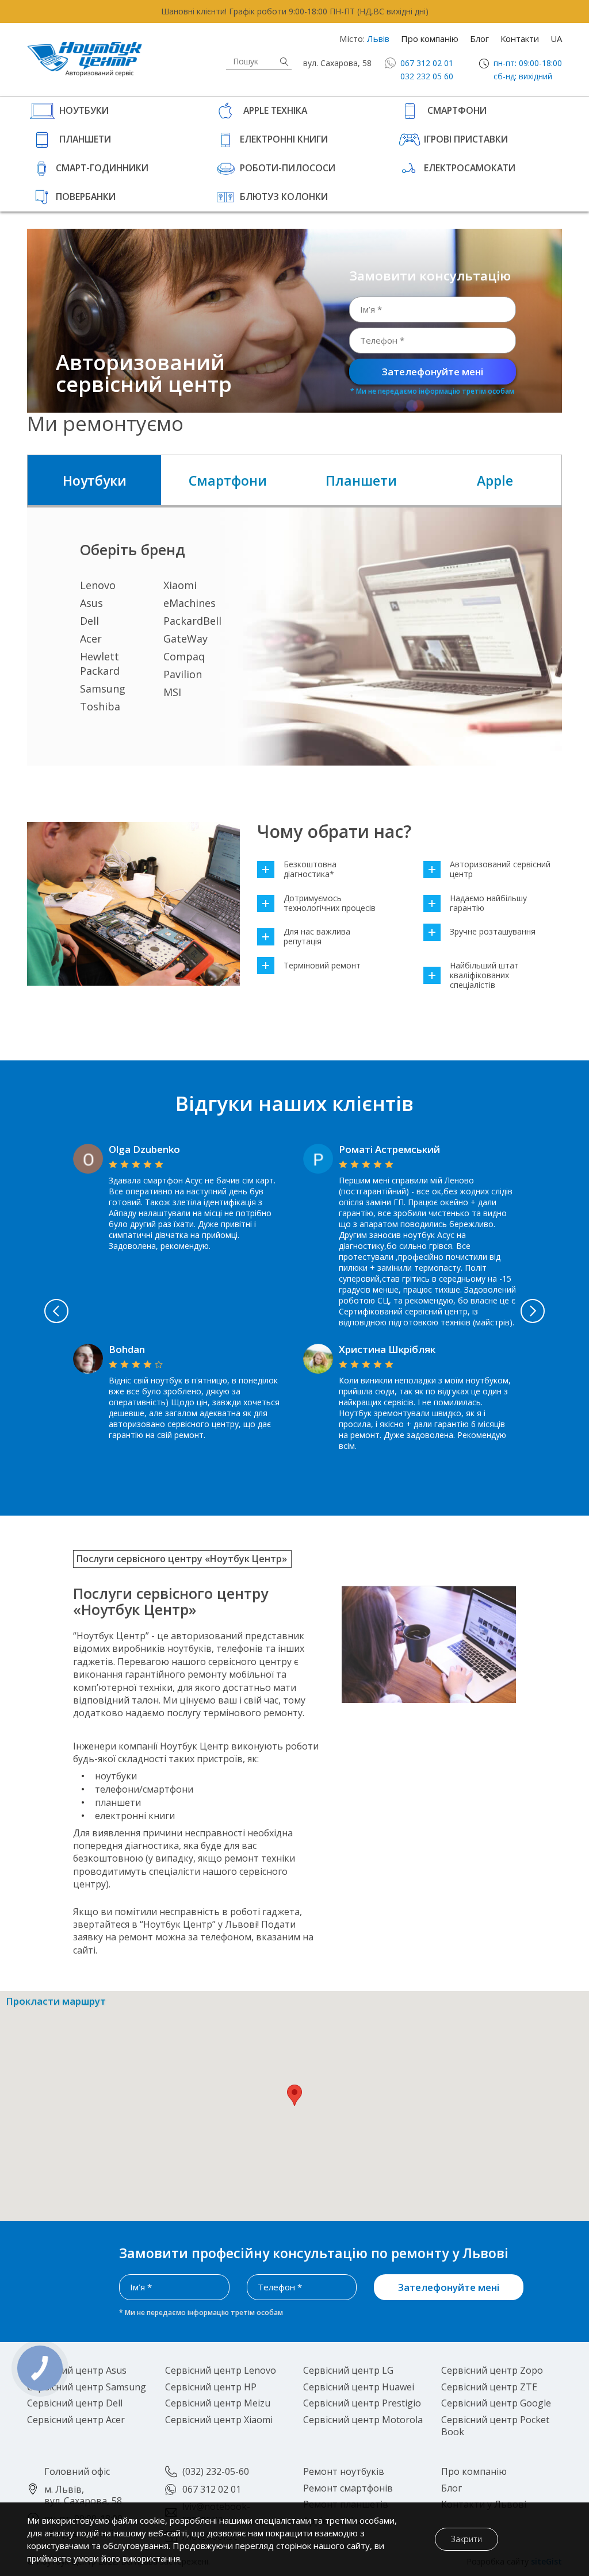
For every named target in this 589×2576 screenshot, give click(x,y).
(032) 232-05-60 (216, 2471)
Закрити (466, 2539)
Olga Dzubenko (144, 1149)
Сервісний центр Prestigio (362, 2403)
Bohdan (127, 1349)
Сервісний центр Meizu (218, 2403)
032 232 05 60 (427, 76)
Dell (89, 621)
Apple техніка (275, 110)
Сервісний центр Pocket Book (495, 2426)
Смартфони (457, 110)
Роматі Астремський (389, 1149)
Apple (495, 480)
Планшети (85, 139)
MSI (172, 692)
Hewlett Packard (100, 664)
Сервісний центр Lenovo (221, 2370)
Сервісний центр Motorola (363, 2420)
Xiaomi (180, 585)
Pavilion (183, 674)
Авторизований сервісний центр (500, 870)
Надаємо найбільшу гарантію (488, 903)
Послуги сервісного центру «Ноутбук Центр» (182, 1559)
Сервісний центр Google (496, 2403)
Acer (91, 639)
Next (533, 1311)
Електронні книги (284, 139)
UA (556, 39)
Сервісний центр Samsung (87, 2387)
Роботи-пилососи (288, 168)
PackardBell (192, 621)
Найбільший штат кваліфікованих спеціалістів (484, 975)
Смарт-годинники (102, 168)
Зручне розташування (493, 932)
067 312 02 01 (427, 63)
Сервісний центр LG (348, 2370)
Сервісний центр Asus (77, 2370)
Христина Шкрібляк (387, 1349)
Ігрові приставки (466, 139)
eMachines (190, 603)
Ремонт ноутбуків (344, 2471)
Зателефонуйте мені (433, 372)
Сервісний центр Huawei (359, 2387)
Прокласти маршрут (56, 2002)
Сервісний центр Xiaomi (219, 2420)
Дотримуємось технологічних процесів (330, 903)
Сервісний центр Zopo (492, 2370)
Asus (91, 603)
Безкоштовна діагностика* (310, 870)
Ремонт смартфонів (348, 2488)
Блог (479, 39)
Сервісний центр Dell (75, 2403)
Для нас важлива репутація (317, 937)
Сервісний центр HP (211, 2387)
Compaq (184, 656)
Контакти (520, 39)
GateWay (186, 639)
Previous (56, 1311)
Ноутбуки (84, 110)
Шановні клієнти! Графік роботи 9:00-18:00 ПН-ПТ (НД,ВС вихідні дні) (295, 11)
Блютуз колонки (284, 197)
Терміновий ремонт (322, 966)
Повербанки (86, 197)
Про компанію (430, 39)
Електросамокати (470, 168)
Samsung (103, 689)
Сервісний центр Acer (76, 2420)
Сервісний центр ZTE (489, 2387)
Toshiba (100, 706)
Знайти (284, 62)
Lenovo (98, 585)
